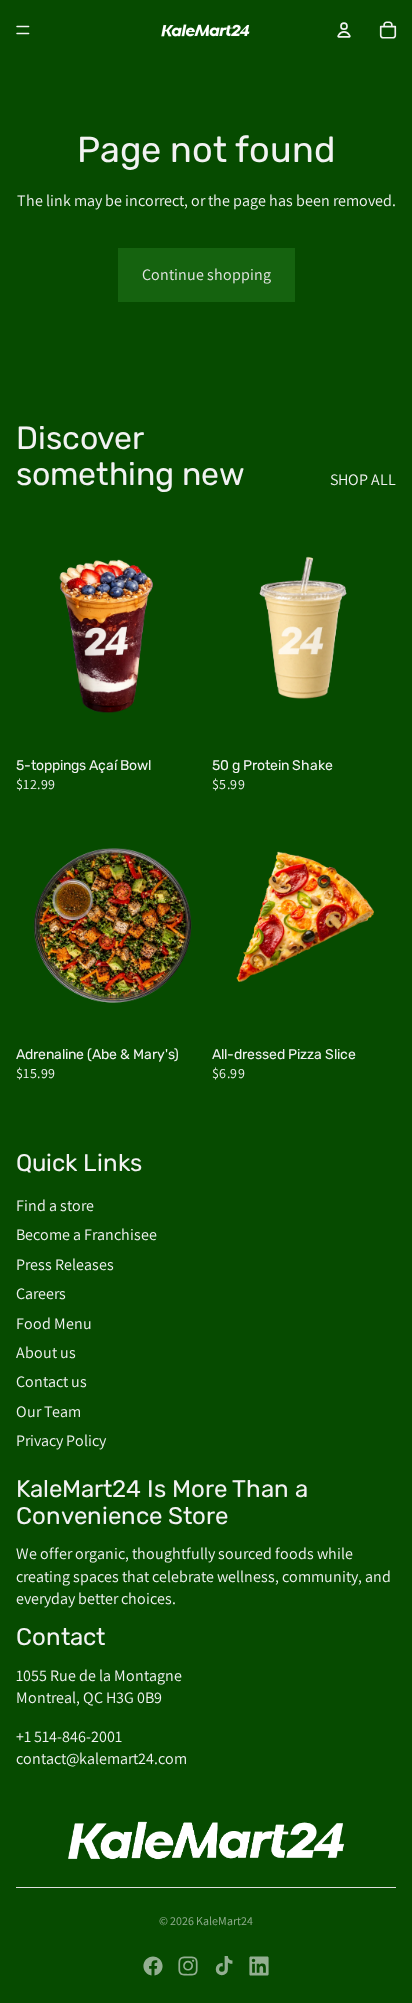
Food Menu (54, 1322)
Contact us (51, 1381)
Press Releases (65, 1263)
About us (46, 1351)
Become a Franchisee (86, 1234)
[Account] (344, 30)
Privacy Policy (61, 1440)
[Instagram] (188, 1966)
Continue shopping (206, 274)
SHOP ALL (363, 479)
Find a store (55, 1204)
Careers (41, 1293)
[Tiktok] (224, 1966)
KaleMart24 (224, 1920)
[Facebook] (153, 1966)
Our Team (48, 1410)
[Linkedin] (259, 1966)
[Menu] (23, 30)
